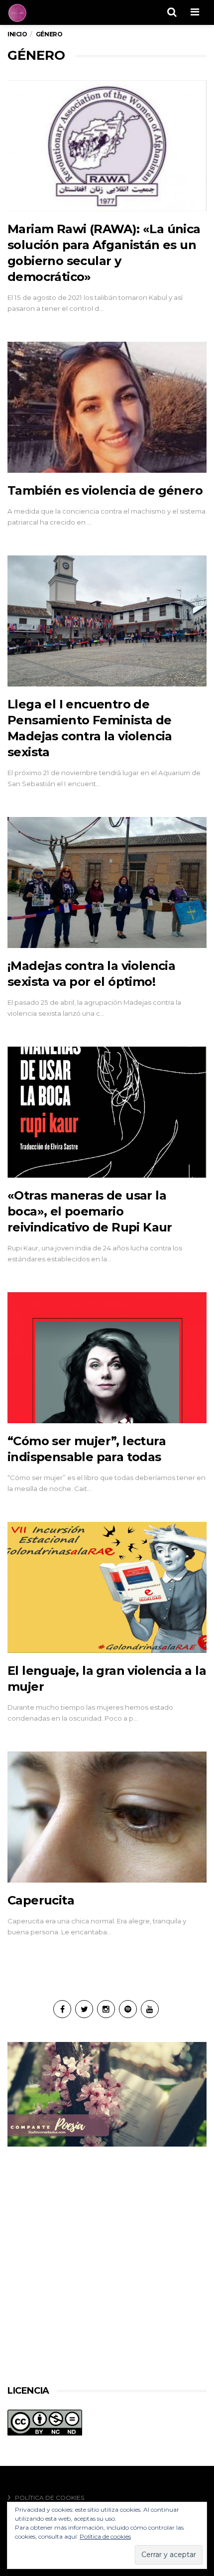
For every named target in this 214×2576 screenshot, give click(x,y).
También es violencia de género (105, 490)
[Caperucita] (107, 1817)
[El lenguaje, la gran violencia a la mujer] (107, 1588)
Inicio (17, 34)
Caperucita (41, 1900)
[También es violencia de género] (107, 407)
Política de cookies (50, 2498)
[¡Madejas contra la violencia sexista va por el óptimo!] (107, 883)
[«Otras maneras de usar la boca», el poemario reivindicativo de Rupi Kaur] (107, 1112)
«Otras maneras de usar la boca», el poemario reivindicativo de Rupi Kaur (90, 1211)
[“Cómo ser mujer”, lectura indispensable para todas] (107, 1358)
